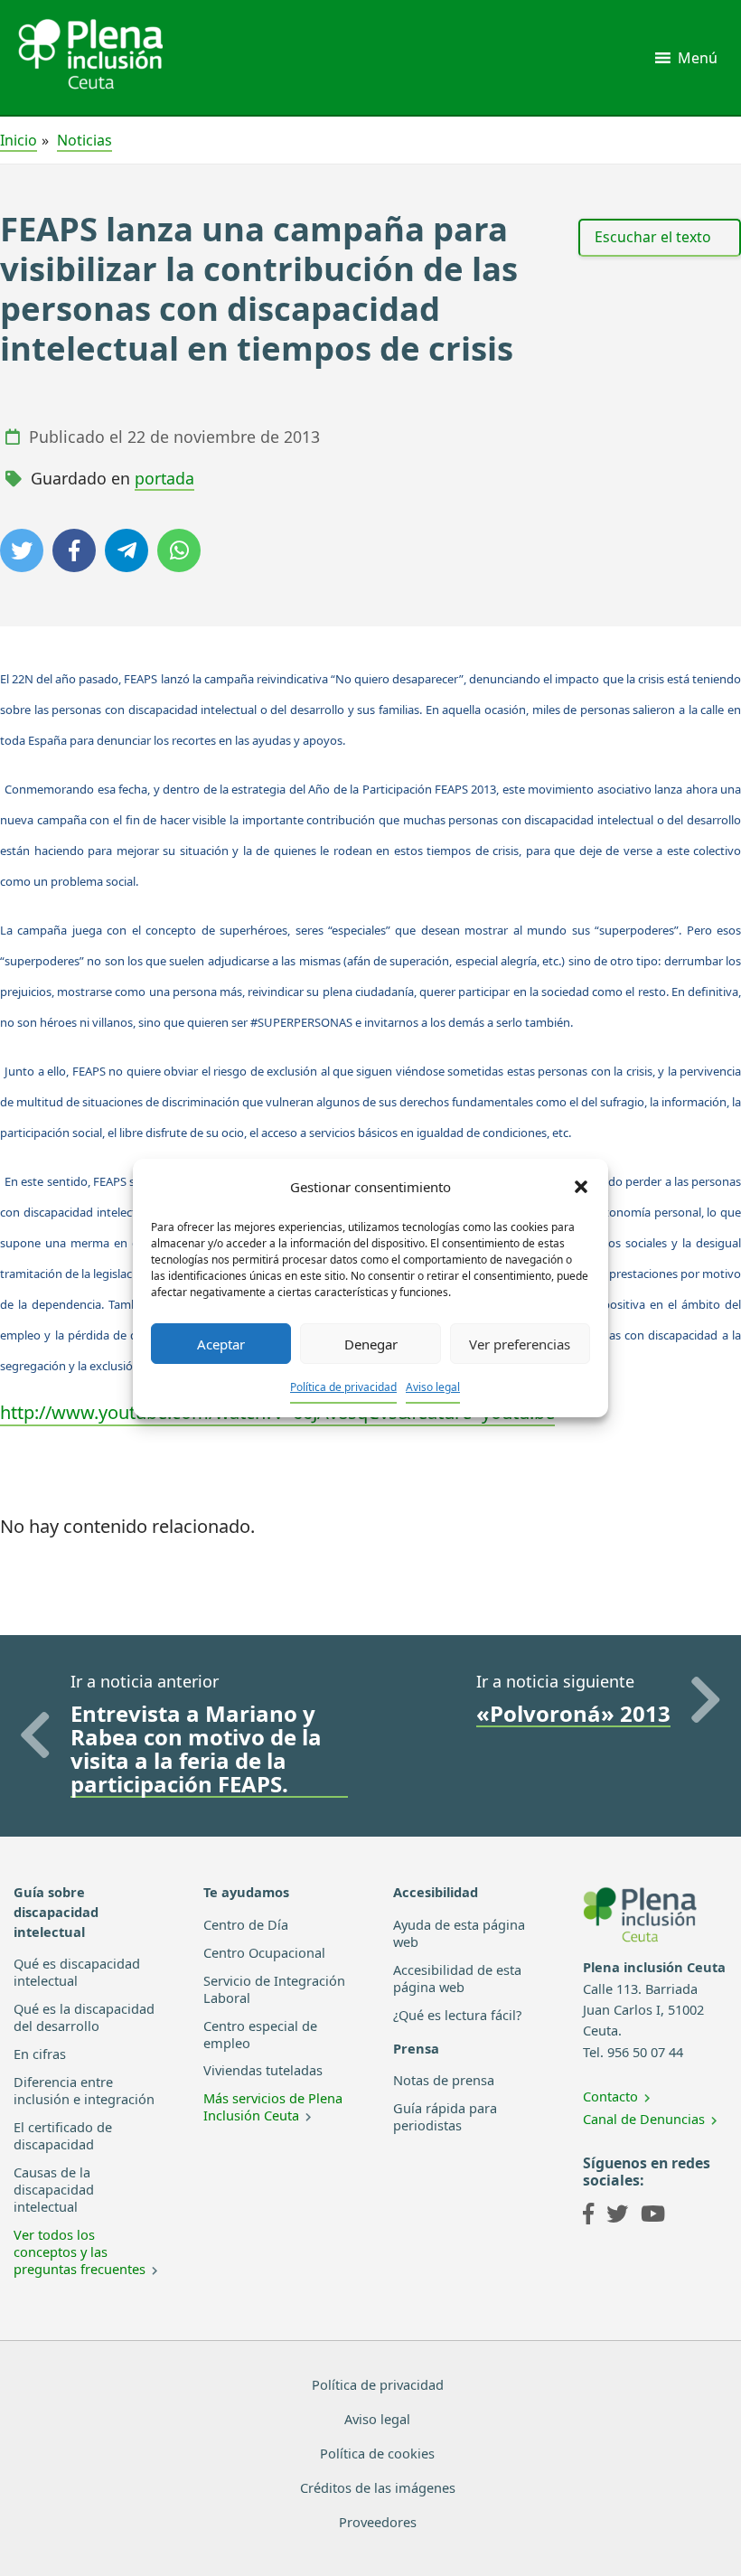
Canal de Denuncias (644, 2119)
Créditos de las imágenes (378, 2487)
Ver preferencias (520, 1344)
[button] (581, 1187)
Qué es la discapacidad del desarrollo (84, 2017)
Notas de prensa (444, 2080)
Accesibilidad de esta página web (457, 1978)
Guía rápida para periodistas (445, 2116)
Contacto (610, 2096)
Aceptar (221, 1344)
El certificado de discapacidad (63, 2135)
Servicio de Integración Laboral (274, 1989)
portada (164, 478)
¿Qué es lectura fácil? (457, 2015)
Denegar (371, 1344)
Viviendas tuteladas (263, 2070)
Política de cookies (377, 2453)
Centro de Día (246, 1924)
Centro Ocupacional (264, 1952)
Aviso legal (433, 1387)
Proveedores (378, 2522)
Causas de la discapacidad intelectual (54, 2189)
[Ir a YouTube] (653, 2216)
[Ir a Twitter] (617, 2216)
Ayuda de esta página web (459, 1933)
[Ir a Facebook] (588, 2216)
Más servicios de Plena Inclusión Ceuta (273, 2106)
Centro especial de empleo (260, 2034)
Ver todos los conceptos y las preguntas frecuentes (80, 2252)
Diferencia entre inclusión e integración (84, 2090)
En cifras (40, 2054)
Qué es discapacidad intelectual (77, 1972)
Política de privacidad (343, 1387)
